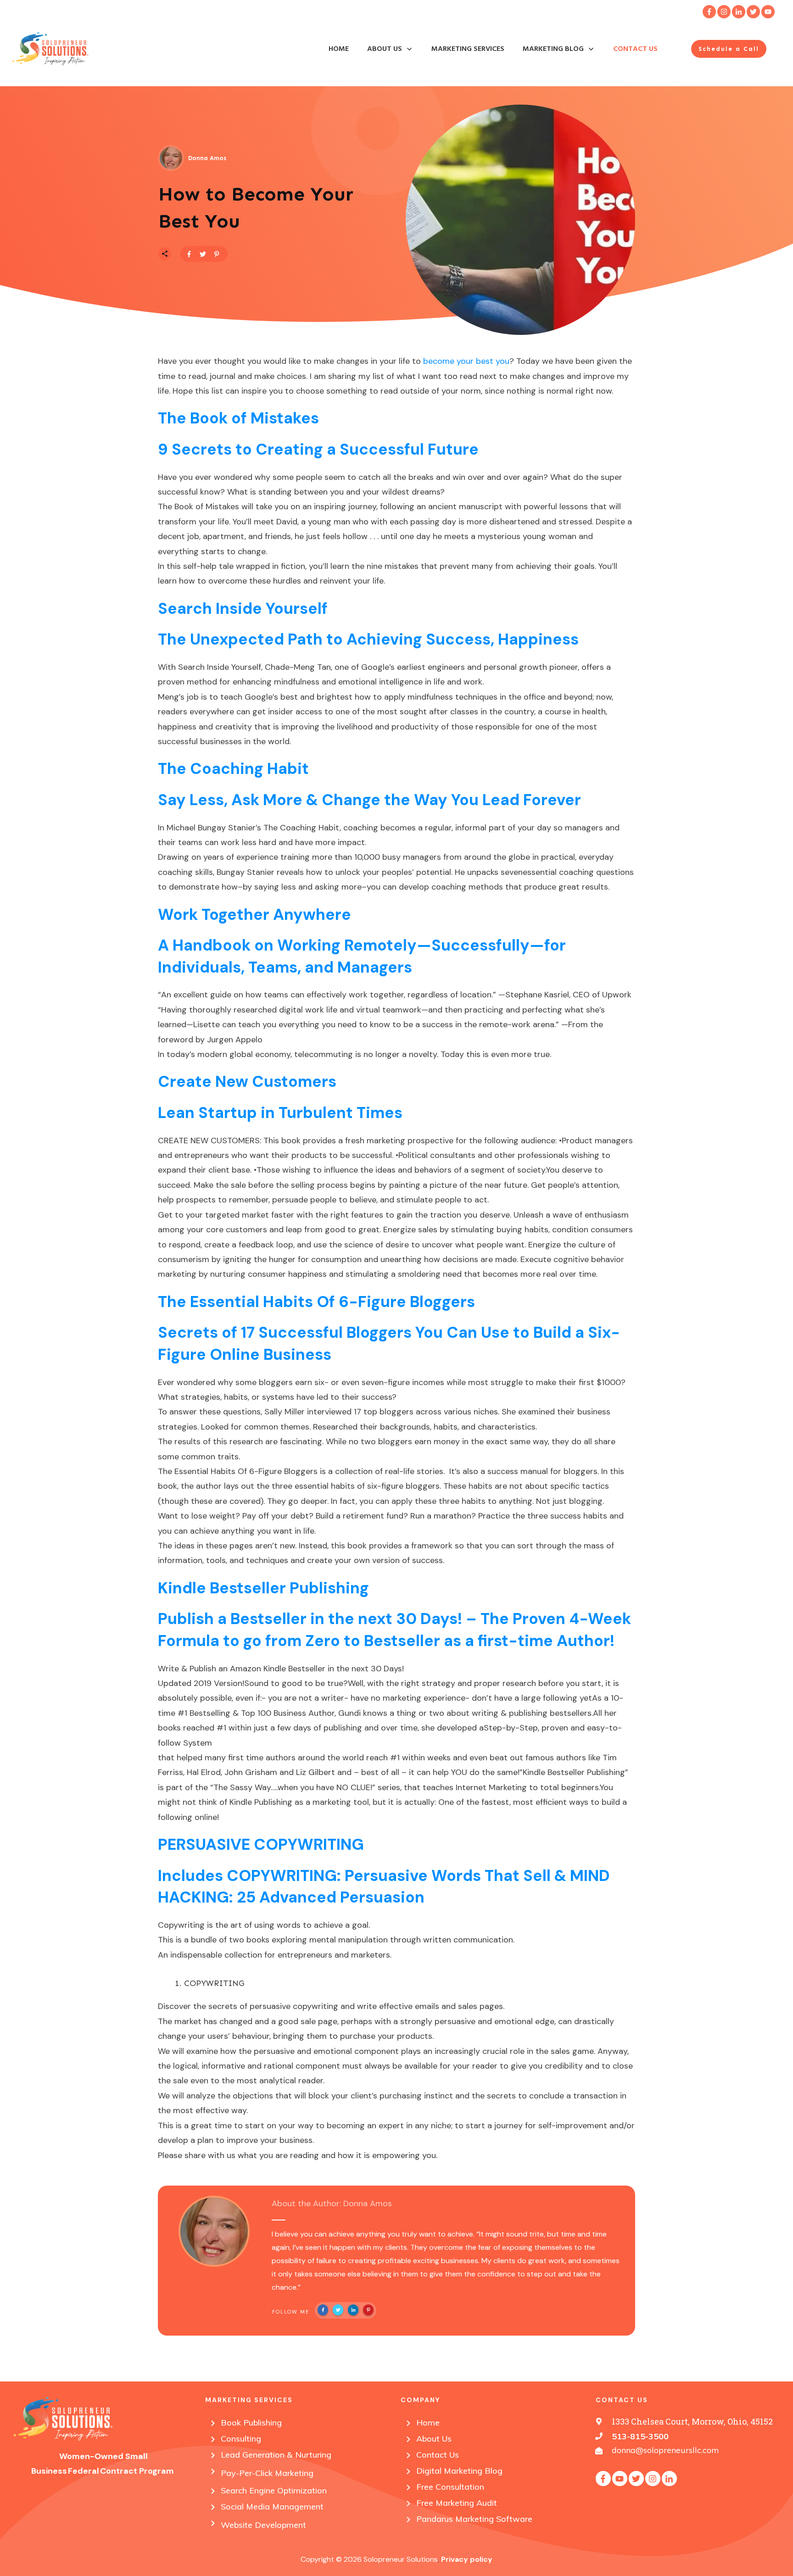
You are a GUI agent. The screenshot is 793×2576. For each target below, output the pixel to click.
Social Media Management (272, 2506)
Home (428, 2423)
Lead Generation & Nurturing (276, 2455)
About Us (434, 2439)
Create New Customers (247, 1082)
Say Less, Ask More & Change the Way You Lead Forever (369, 800)
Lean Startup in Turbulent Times (280, 1113)
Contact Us (438, 2455)
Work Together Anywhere (254, 915)
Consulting (241, 2439)
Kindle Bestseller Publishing (263, 1588)
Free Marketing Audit (457, 2503)
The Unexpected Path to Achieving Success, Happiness (368, 639)
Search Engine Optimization (274, 2490)
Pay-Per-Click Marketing (267, 2473)
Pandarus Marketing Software (474, 2519)
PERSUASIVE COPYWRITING (261, 1844)
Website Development (263, 2525)
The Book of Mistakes (238, 418)
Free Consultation (450, 2487)
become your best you (466, 361)
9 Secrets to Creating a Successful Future (318, 449)
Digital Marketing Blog (459, 2471)
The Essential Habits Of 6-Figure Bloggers (316, 1302)
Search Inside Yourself (243, 609)
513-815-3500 (640, 2436)
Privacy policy (467, 2559)
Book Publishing (251, 2423)
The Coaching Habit (233, 769)
